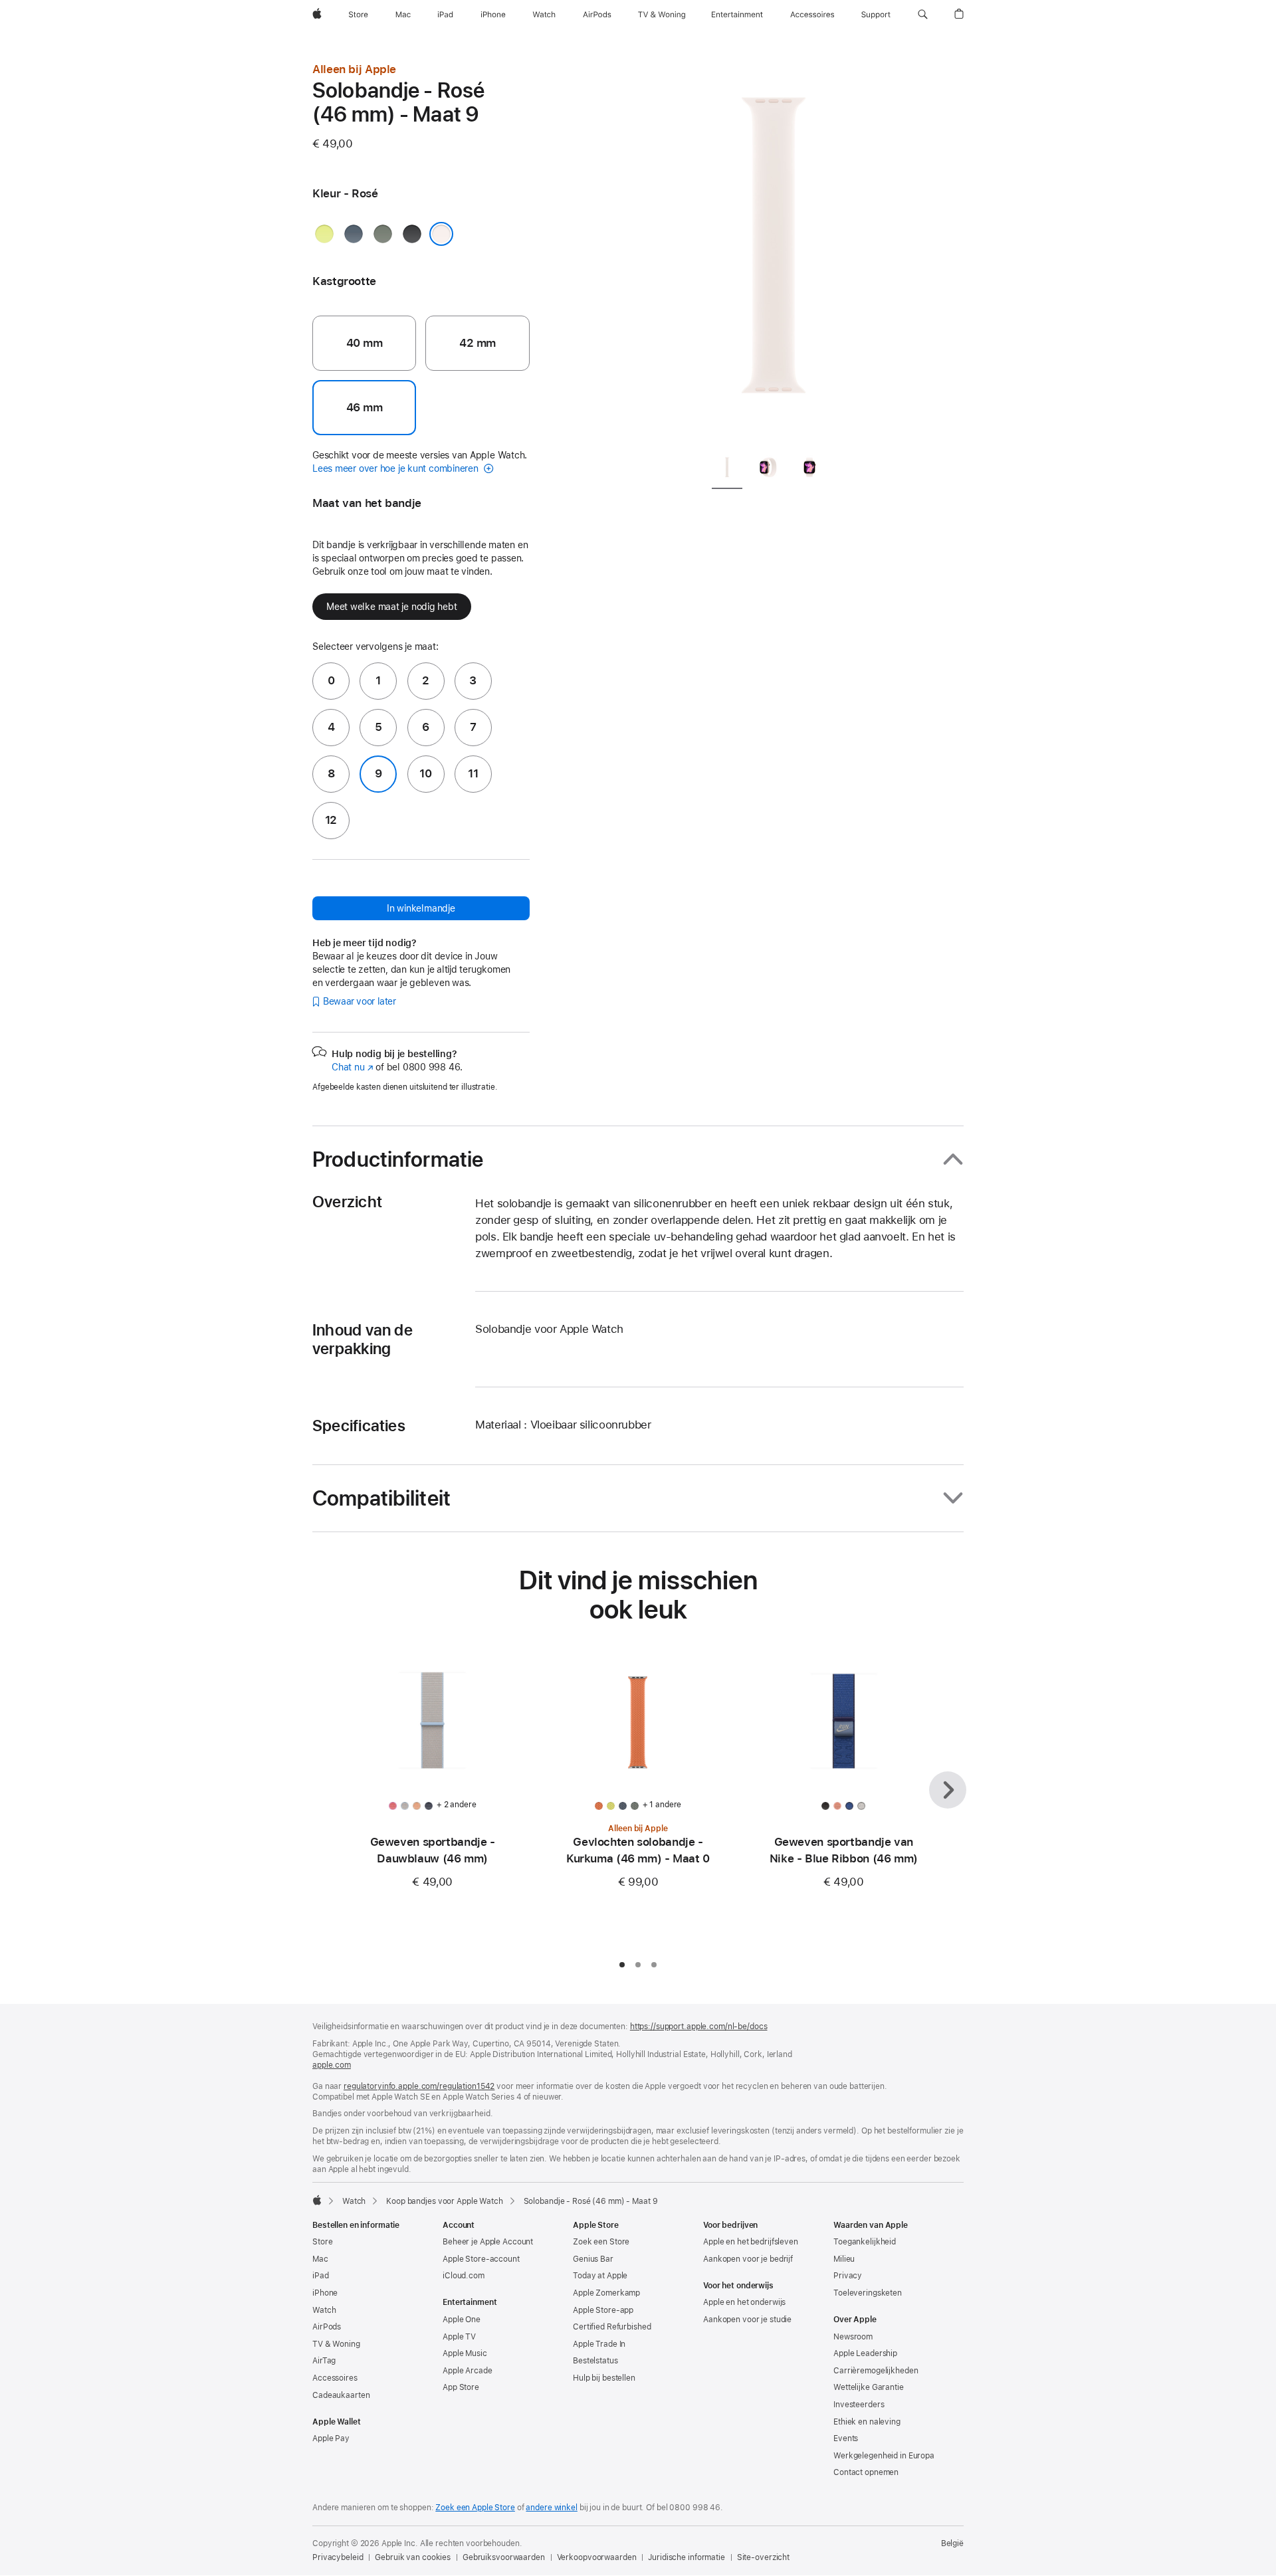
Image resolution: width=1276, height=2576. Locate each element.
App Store (461, 2387)
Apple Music (465, 2353)
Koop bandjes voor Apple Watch (445, 2201)
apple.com (332, 2065)
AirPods (327, 2327)
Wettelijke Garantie (869, 2387)
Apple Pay (331, 2438)
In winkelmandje (421, 908)
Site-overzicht (763, 2557)
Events (846, 2438)
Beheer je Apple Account (488, 2242)
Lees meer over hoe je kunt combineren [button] (397, 468)
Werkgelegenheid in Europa (884, 2456)
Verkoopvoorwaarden (597, 2557)
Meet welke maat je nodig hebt (392, 607)
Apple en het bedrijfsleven (751, 2242)
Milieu (844, 2259)
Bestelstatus (595, 2361)
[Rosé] (441, 234)
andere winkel (551, 2508)
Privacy (848, 2276)
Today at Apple (600, 2276)
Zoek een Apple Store (475, 2508)
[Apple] (317, 2200)
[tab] (727, 470)
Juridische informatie (686, 2557)
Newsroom (853, 2337)
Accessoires (335, 2378)
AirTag (324, 2361)
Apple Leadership (865, 2353)
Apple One (462, 2320)
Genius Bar (593, 2259)
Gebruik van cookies (413, 2557)
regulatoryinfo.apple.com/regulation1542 (419, 2086)
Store (322, 2242)
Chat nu (353, 1067)
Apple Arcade (468, 2371)
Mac (320, 2259)
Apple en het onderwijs (744, 2302)
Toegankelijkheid (865, 2242)
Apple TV (459, 2337)
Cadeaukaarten (341, 2395)
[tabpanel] (774, 252)
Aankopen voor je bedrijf (748, 2259)
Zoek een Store (601, 2242)
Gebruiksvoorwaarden (504, 2557)
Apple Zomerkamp (606, 2293)
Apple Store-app (603, 2310)
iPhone (325, 2293)
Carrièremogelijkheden (876, 2371)
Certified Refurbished (612, 2327)
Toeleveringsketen (868, 2293)
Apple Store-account (481, 2259)
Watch (354, 2201)
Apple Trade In (599, 2344)
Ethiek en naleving (867, 2422)
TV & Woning (336, 2344)
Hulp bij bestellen (604, 2378)
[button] (923, 15)
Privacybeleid (338, 2557)
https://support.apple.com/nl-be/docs (699, 2027)
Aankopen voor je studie (747, 2320)
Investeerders (859, 2405)
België (952, 2543)
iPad (321, 2276)
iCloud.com (464, 2276)
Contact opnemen (866, 2472)
